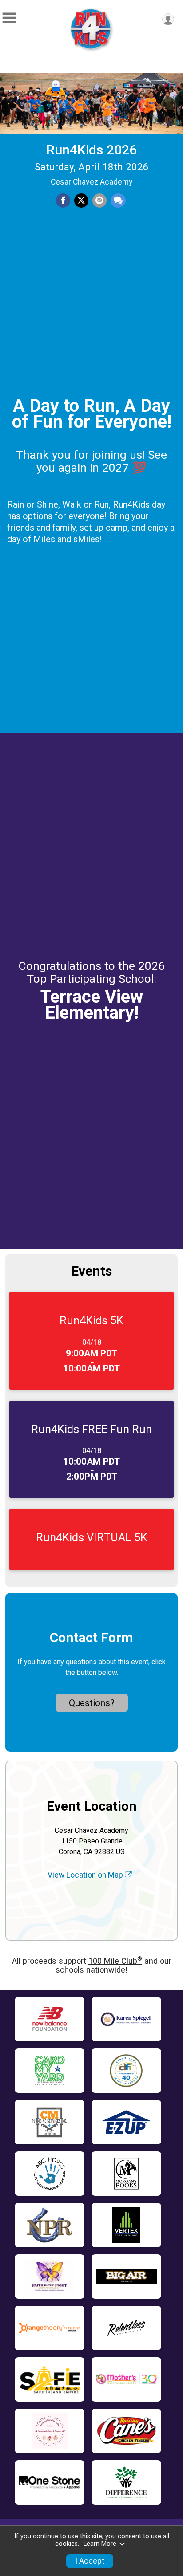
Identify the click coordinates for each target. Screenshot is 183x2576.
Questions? (92, 1703)
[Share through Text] (118, 201)
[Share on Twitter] (81, 201)
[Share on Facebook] (63, 201)
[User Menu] (168, 19)
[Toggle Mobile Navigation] (9, 18)
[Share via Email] (99, 201)
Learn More (100, 2544)
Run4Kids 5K (91, 1320)
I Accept (90, 2561)
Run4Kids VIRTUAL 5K (92, 1537)
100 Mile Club (115, 1961)
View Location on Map (86, 1875)
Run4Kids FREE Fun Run (91, 1429)
